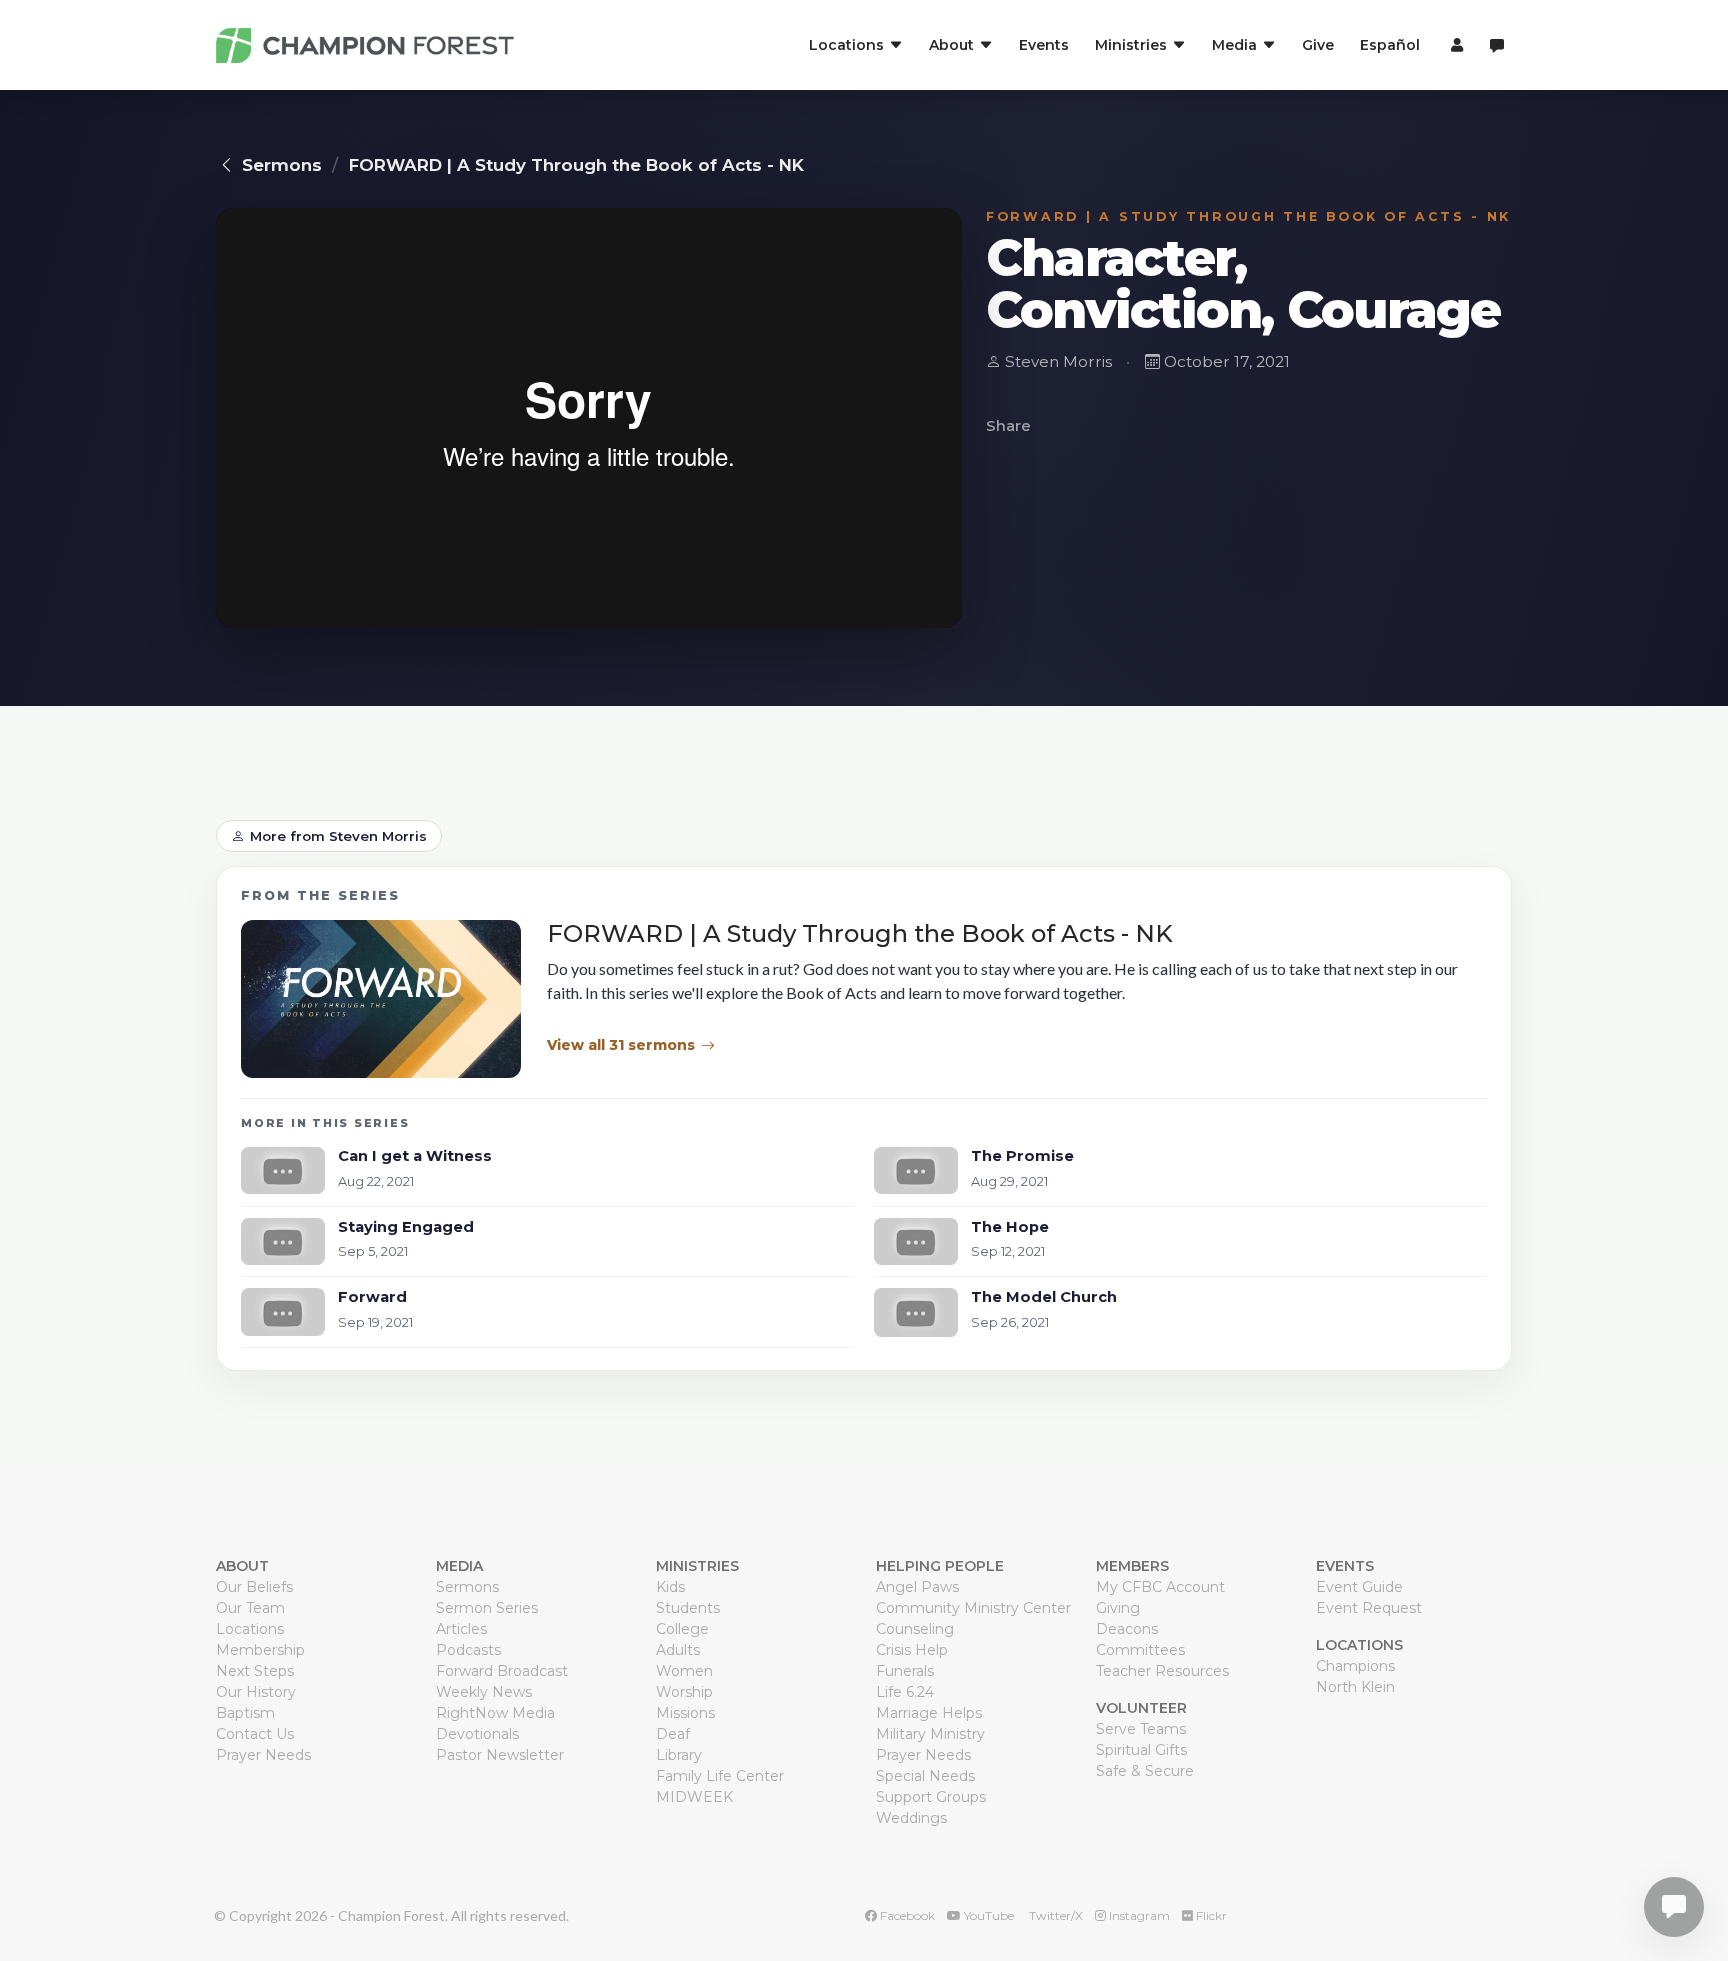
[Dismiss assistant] (1699, 1876)
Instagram (1138, 1915)
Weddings (911, 1818)
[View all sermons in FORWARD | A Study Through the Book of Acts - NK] (381, 999)
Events (1044, 45)
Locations (250, 1629)
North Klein (1355, 1687)
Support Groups (931, 1797)
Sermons (282, 165)
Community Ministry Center (973, 1608)
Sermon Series (487, 1608)
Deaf (673, 1734)
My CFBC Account (1160, 1587)
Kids (670, 1587)
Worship (684, 1692)
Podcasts (468, 1650)
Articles (461, 1629)
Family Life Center (720, 1776)
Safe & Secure (1145, 1771)
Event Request (1369, 1608)
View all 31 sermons (621, 1045)
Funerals (905, 1671)
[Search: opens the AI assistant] (1497, 45)
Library (679, 1755)
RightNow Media (495, 1713)
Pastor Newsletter (500, 1755)
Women (684, 1671)
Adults (678, 1650)
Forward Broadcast (502, 1671)
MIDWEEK (694, 1797)
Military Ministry (930, 1734)
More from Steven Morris (338, 836)
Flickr (1210, 1915)
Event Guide (1359, 1587)
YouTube (987, 1915)
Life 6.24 (905, 1692)
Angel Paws (917, 1587)
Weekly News (484, 1692)
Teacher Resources (1162, 1671)
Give (1318, 45)
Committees (1140, 1650)
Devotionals (477, 1734)
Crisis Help (912, 1650)
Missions (685, 1713)
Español (1390, 45)
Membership (260, 1650)
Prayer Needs (263, 1755)
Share (1008, 425)
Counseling (915, 1629)
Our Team (250, 1608)
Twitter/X (1054, 1915)
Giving (1118, 1608)
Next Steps (255, 1671)
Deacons (1127, 1629)
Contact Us (255, 1734)
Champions (1355, 1666)
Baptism (245, 1713)
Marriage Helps (929, 1713)
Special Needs (925, 1776)
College (682, 1629)
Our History (256, 1692)
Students (688, 1608)
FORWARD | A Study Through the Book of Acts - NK (576, 165)
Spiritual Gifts (1141, 1750)
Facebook (906, 1915)
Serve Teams (1141, 1729)
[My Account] (1454, 45)
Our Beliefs (254, 1587)
